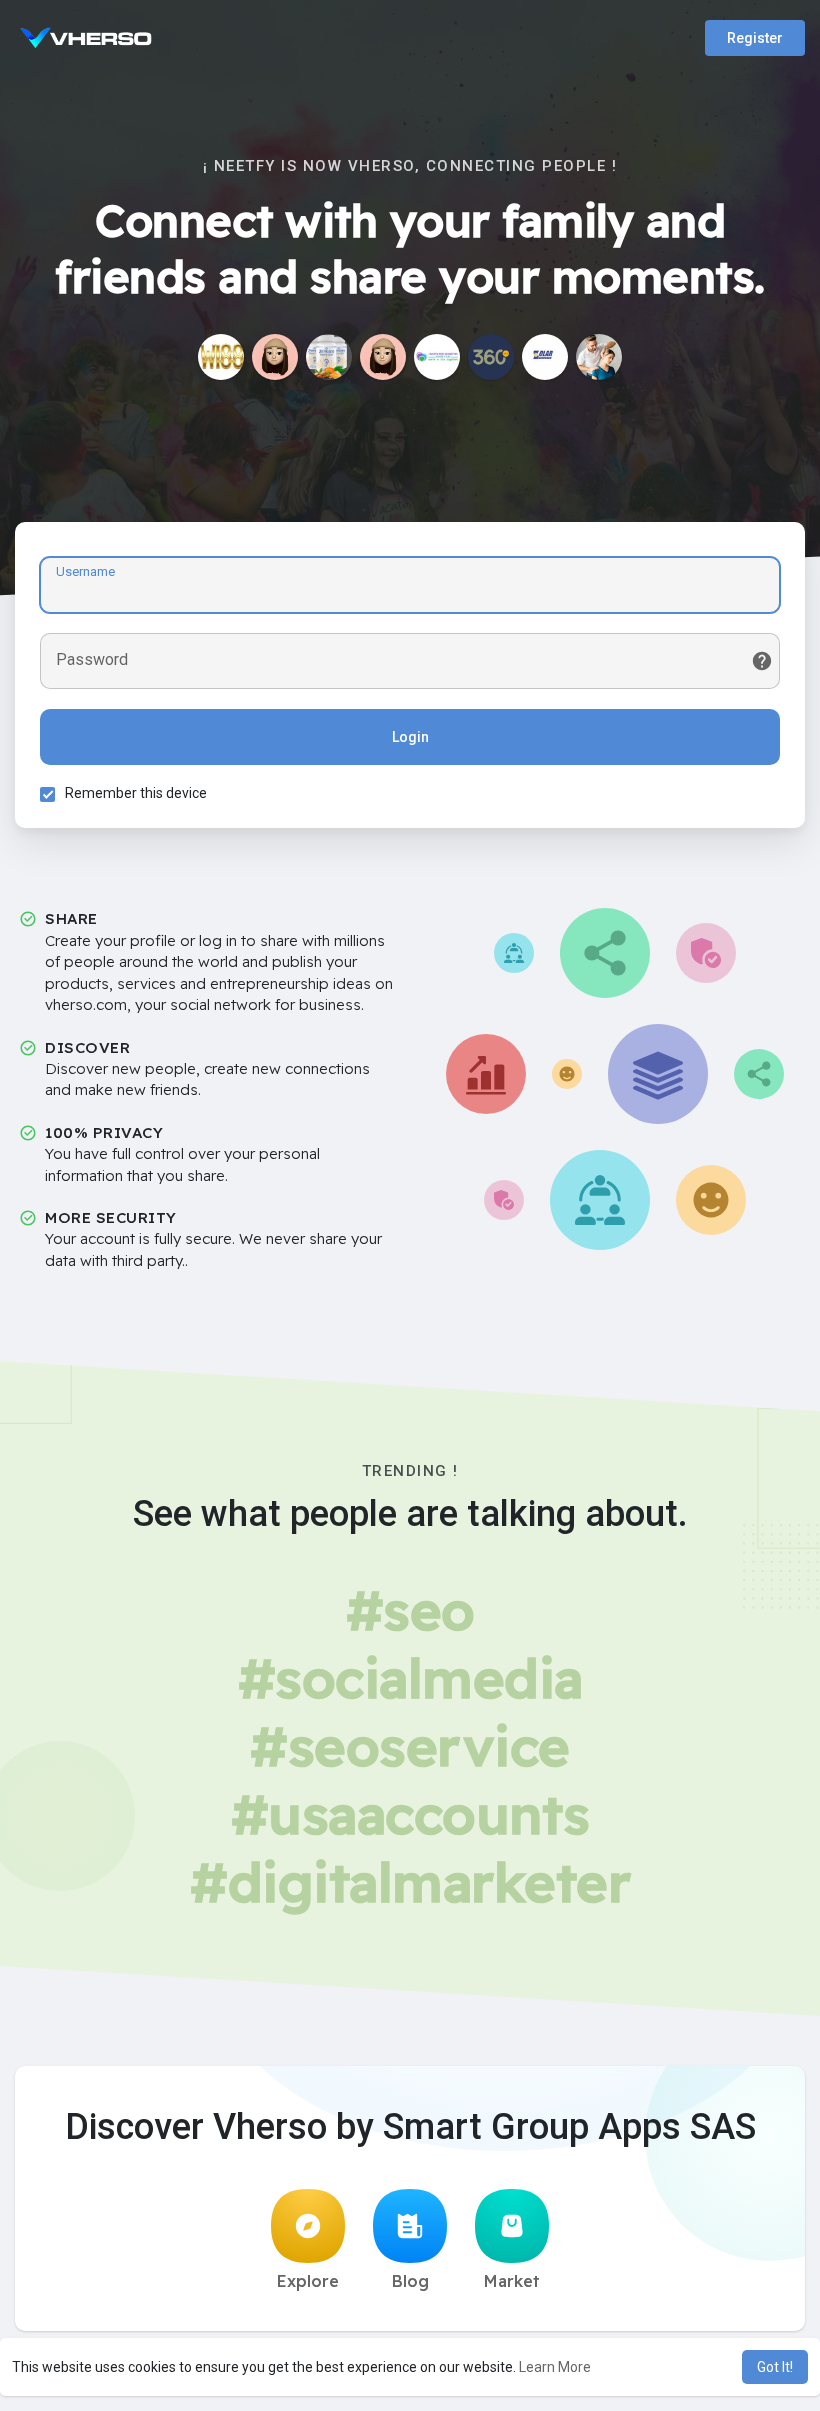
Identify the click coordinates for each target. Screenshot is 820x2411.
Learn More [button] (555, 2367)
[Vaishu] (599, 357)
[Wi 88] (221, 357)
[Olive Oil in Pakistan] (383, 357)
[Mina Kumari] (275, 357)
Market (512, 2281)
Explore (308, 2281)
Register (755, 38)
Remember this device (136, 793)
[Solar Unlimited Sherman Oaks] (545, 357)
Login (410, 737)
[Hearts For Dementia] (437, 357)
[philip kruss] (329, 357)
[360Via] (491, 357)
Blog (410, 2281)
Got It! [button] (775, 2367)
